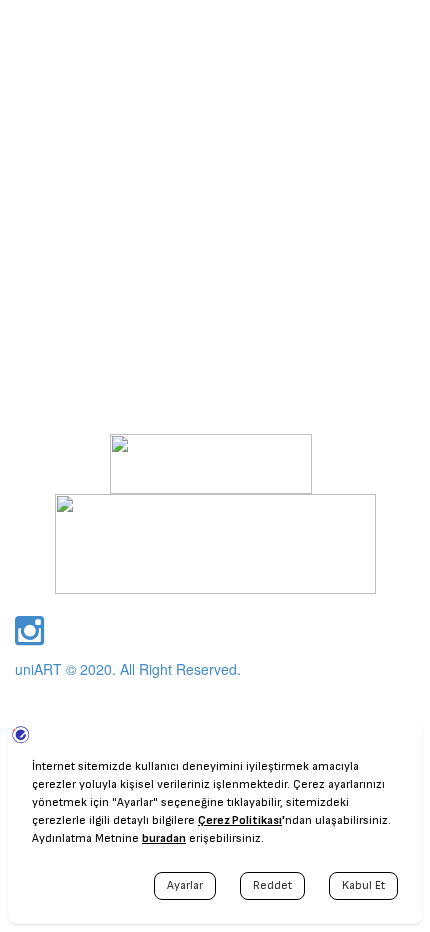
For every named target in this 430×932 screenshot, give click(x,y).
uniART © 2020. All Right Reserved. (128, 669)
